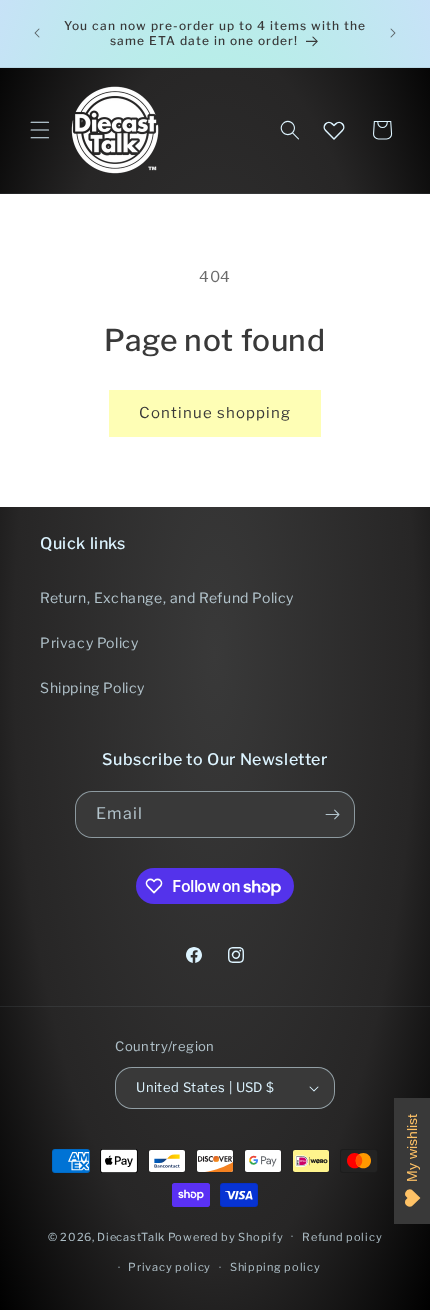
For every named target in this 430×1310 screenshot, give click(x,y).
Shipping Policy (92, 687)
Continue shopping (215, 413)
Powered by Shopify (226, 1236)
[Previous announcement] (37, 33)
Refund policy (342, 1237)
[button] (40, 130)
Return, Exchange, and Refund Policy (167, 597)
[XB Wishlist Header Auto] (334, 130)
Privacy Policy (89, 642)
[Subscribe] (332, 814)
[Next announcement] (393, 33)
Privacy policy (169, 1267)
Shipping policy (275, 1267)
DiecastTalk (131, 1236)
